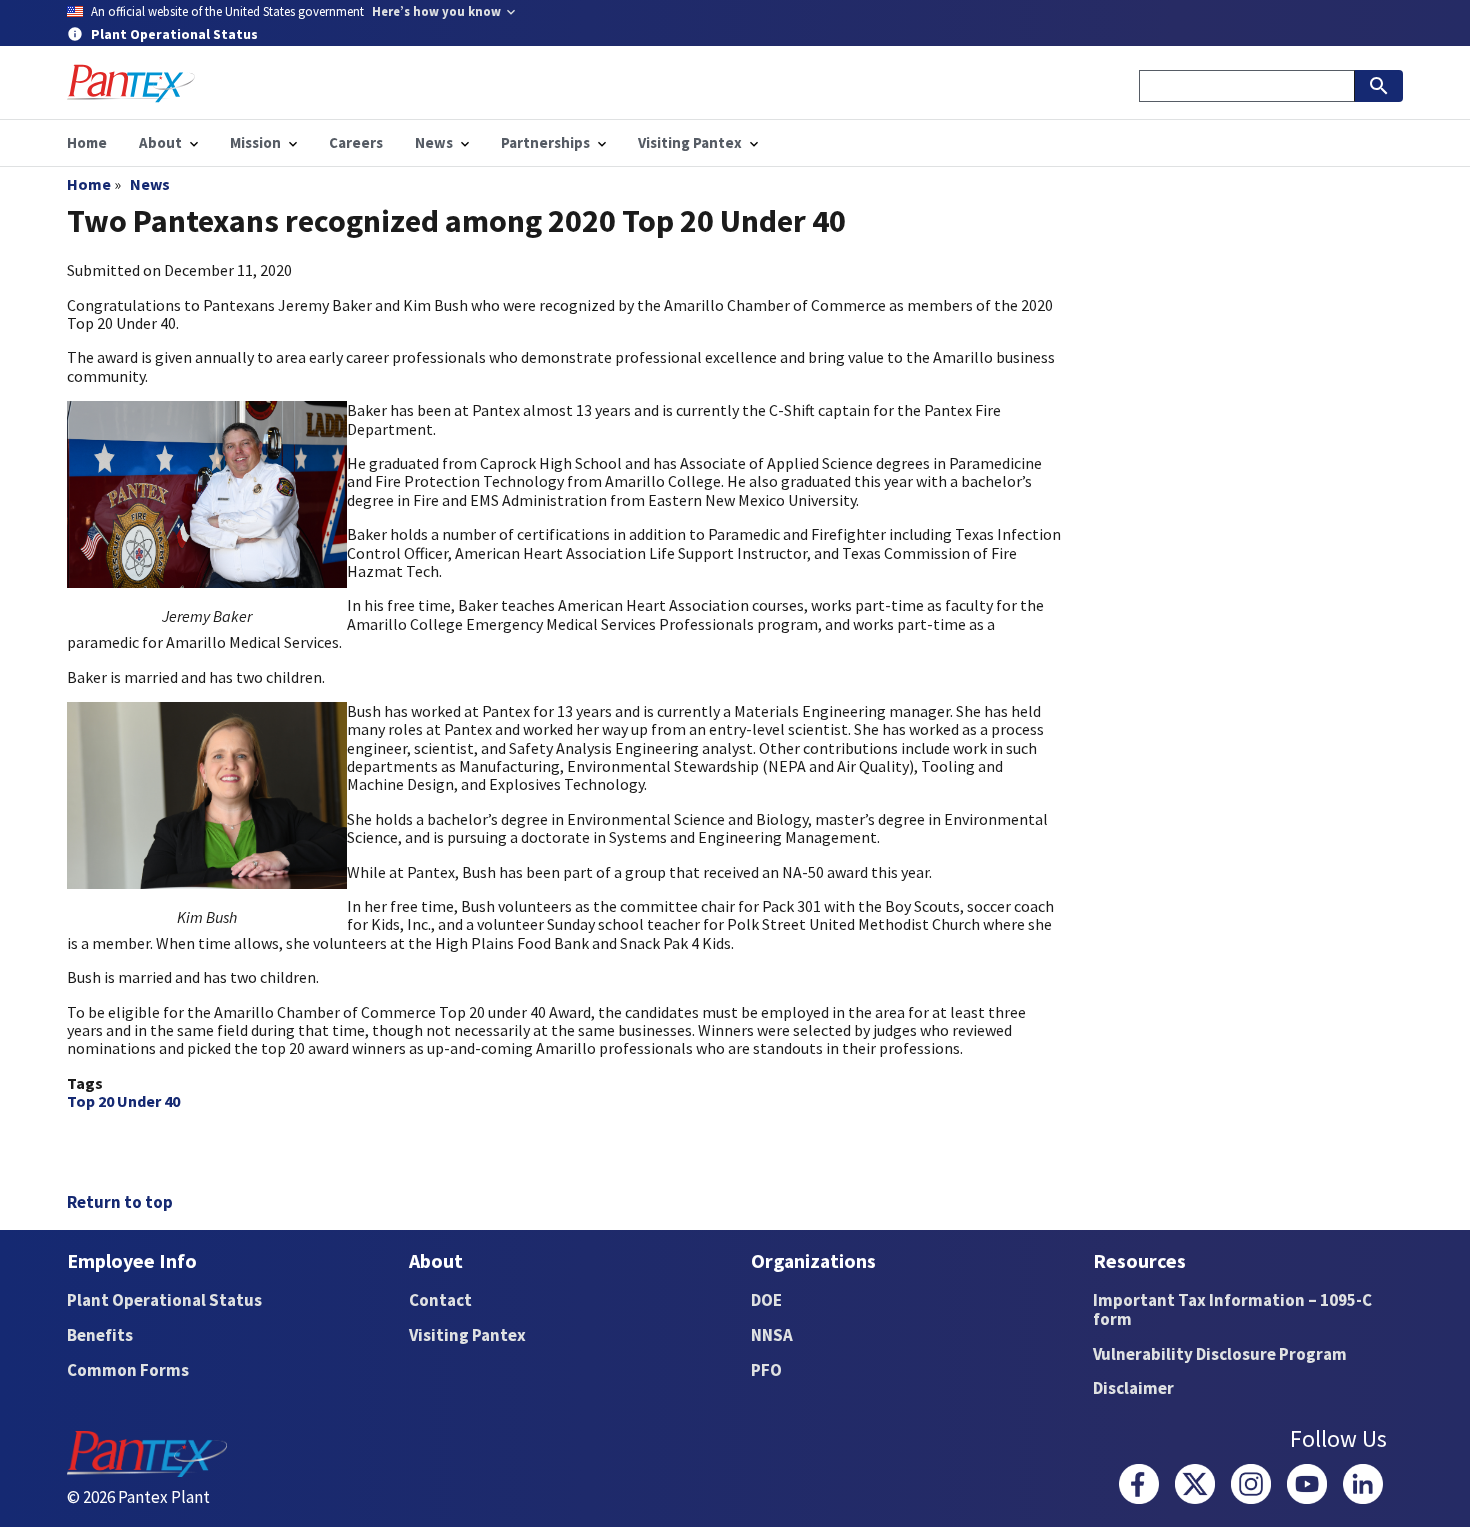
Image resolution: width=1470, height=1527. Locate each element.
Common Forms (128, 1370)
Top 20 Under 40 (123, 1101)
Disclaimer (1133, 1388)
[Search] (1379, 86)
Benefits (100, 1335)
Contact (440, 1300)
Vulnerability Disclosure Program (1220, 1354)
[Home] (131, 83)
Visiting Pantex (467, 1335)
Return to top (120, 1202)
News (150, 184)
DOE (766, 1300)
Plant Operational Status (164, 1300)
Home (89, 184)
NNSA (772, 1335)
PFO (766, 1370)
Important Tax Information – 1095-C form (1232, 1309)
